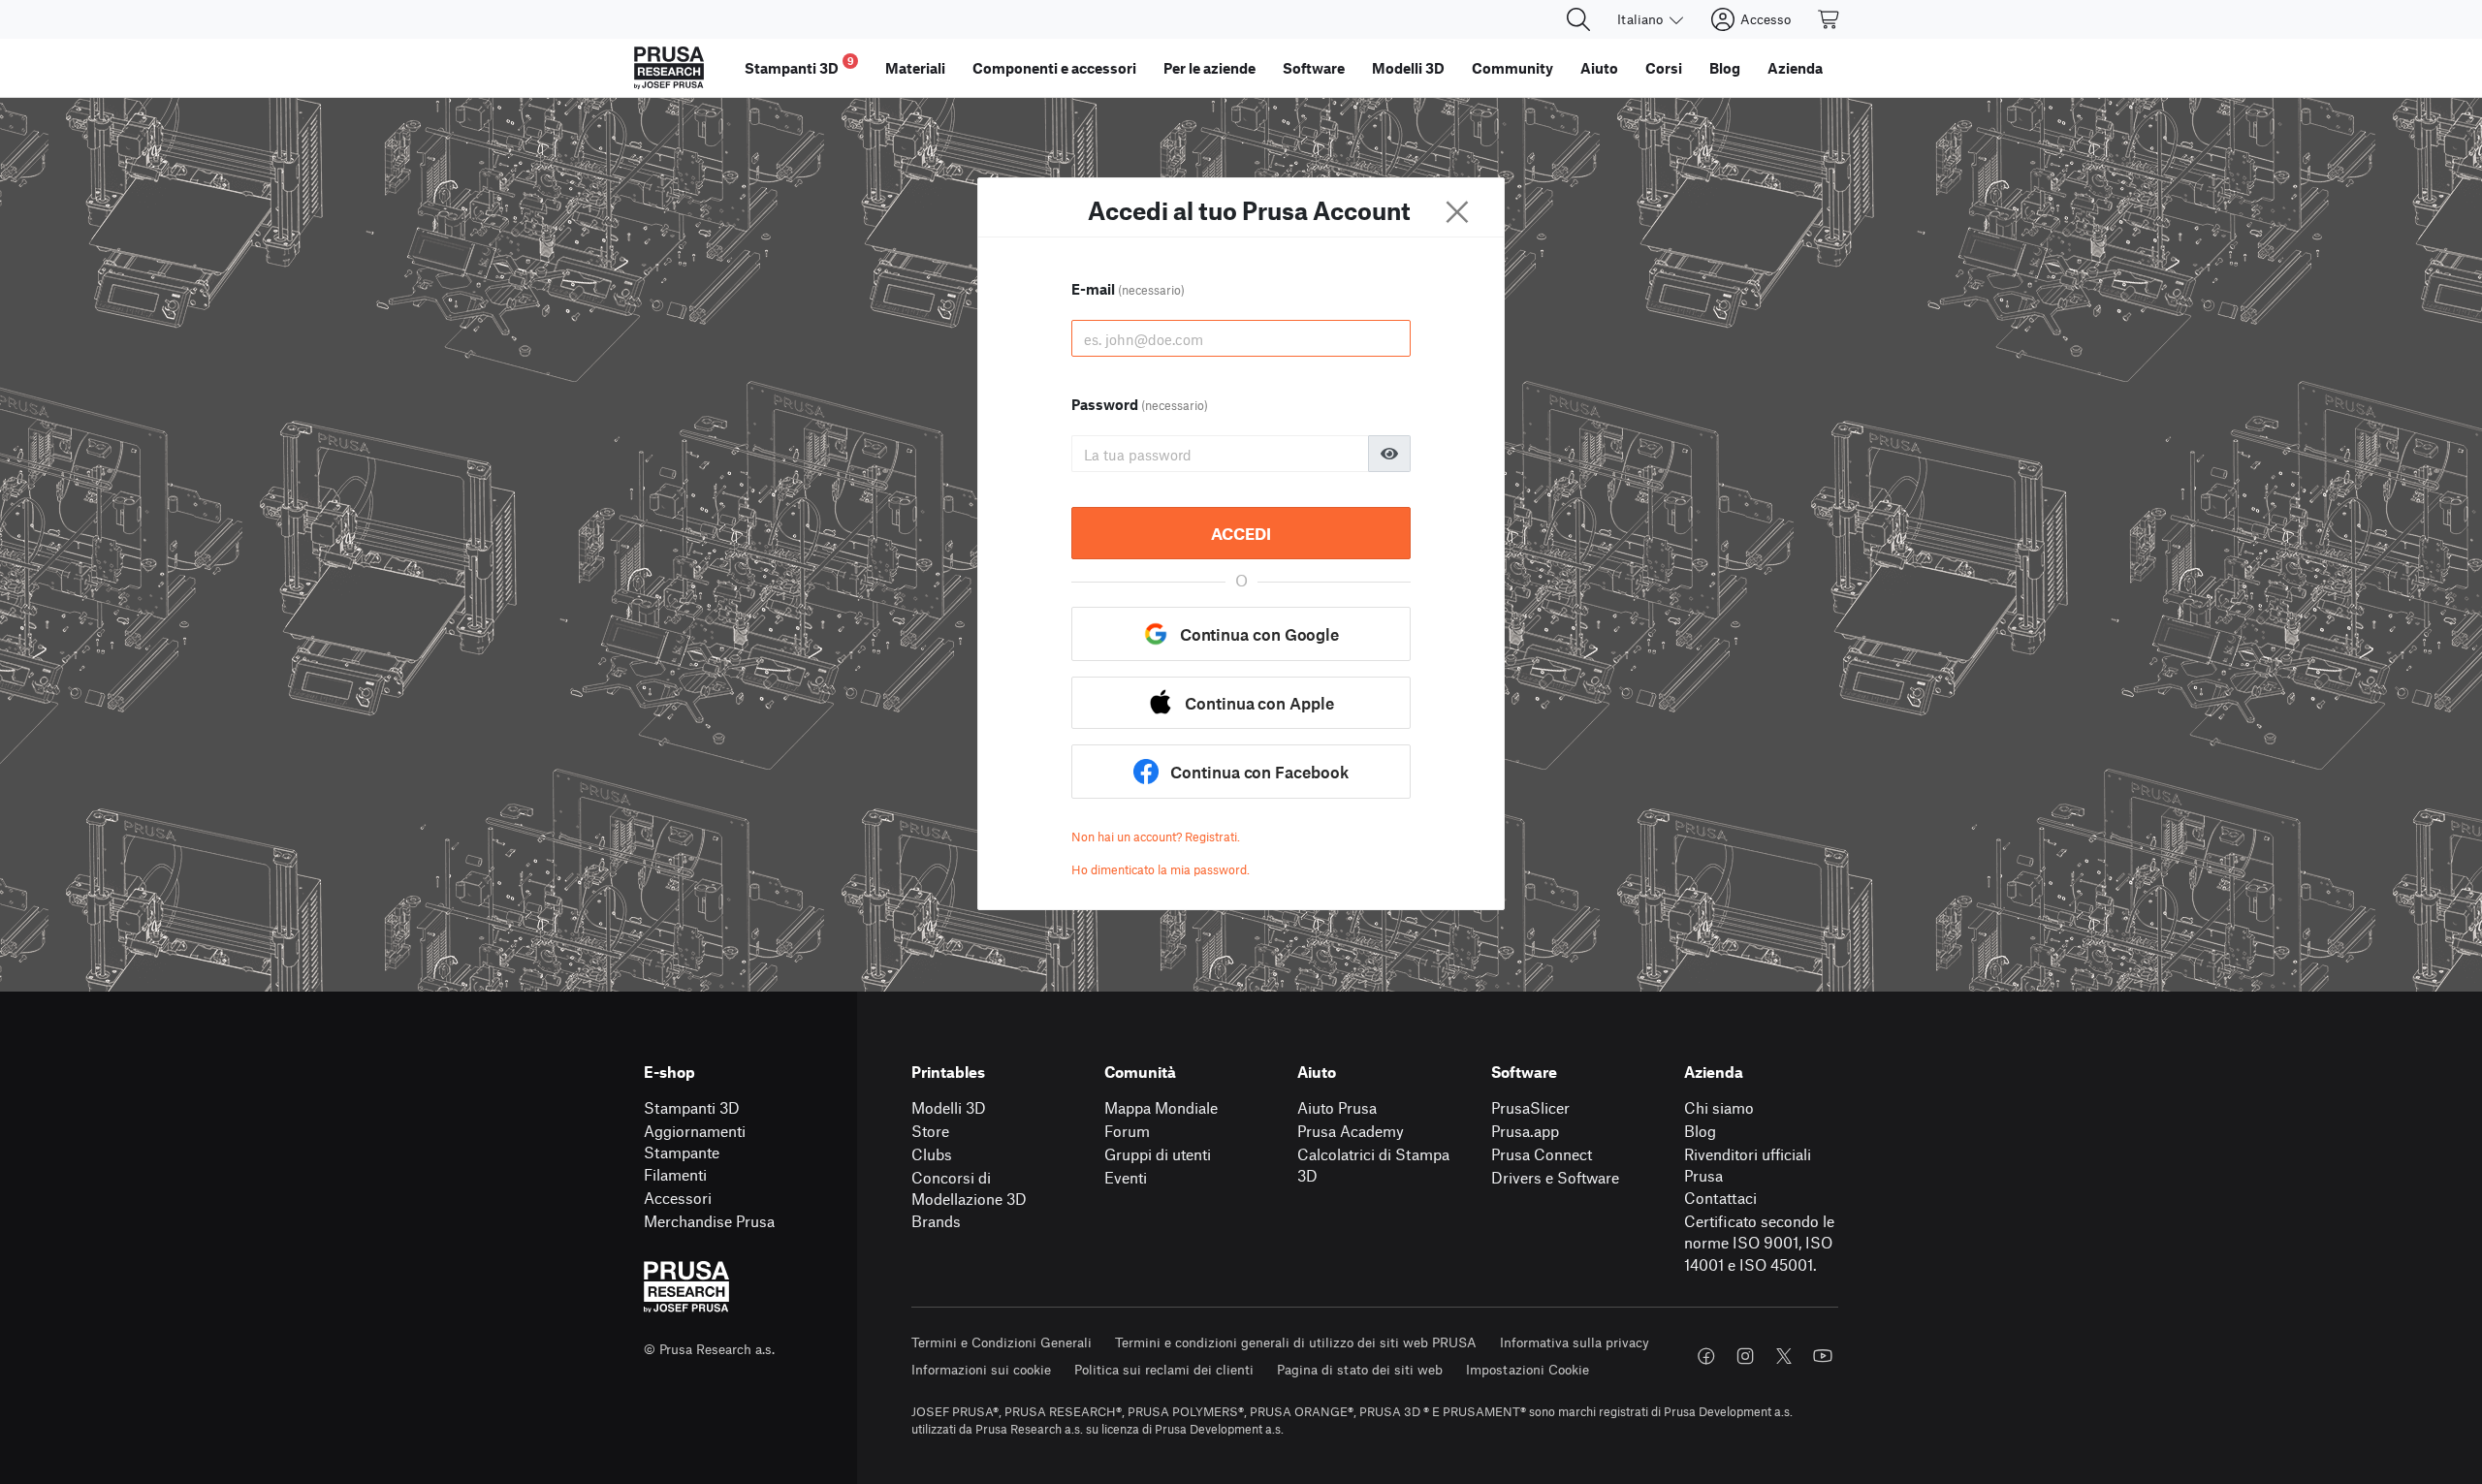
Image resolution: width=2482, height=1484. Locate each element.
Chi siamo (1719, 1107)
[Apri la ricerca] (1578, 19)
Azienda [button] (1795, 68)
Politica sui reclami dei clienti (1164, 1369)
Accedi (1241, 533)
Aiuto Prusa (1337, 1107)
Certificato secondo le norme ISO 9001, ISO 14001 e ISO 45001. (1759, 1243)
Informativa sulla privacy (1575, 1342)
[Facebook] (1706, 1356)
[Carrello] (1830, 19)
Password (1140, 404)
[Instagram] (1745, 1356)
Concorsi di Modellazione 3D (969, 1188)
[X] (1784, 1356)
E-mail (1128, 289)
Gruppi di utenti (1158, 1154)
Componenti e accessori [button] (1054, 68)
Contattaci (1720, 1198)
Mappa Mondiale (1161, 1107)
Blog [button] (1725, 68)
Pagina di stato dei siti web (1360, 1369)
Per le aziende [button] (1209, 68)
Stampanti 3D (692, 1107)
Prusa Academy (1351, 1131)
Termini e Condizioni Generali (1002, 1342)
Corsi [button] (1664, 68)
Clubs (932, 1154)
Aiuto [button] (1599, 68)
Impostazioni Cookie (1527, 1369)
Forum (1127, 1131)
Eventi (1126, 1177)
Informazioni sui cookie (981, 1369)
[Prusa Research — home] (669, 68)
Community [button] (1512, 68)
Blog (1700, 1131)
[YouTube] (1823, 1356)
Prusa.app (1525, 1131)
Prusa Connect (1542, 1154)
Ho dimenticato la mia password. (1161, 869)
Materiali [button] (915, 68)
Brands (936, 1221)
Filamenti (675, 1174)
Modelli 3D (949, 1107)
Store (930, 1131)
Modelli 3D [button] (1408, 68)
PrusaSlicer (1530, 1107)
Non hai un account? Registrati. (1156, 837)
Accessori (678, 1198)
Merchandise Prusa (709, 1221)
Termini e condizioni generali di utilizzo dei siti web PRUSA (1296, 1342)
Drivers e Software (1555, 1177)
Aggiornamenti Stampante (695, 1142)
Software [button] (1314, 68)
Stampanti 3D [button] (799, 65)
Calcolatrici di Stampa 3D (1373, 1165)
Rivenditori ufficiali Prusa (1748, 1165)
